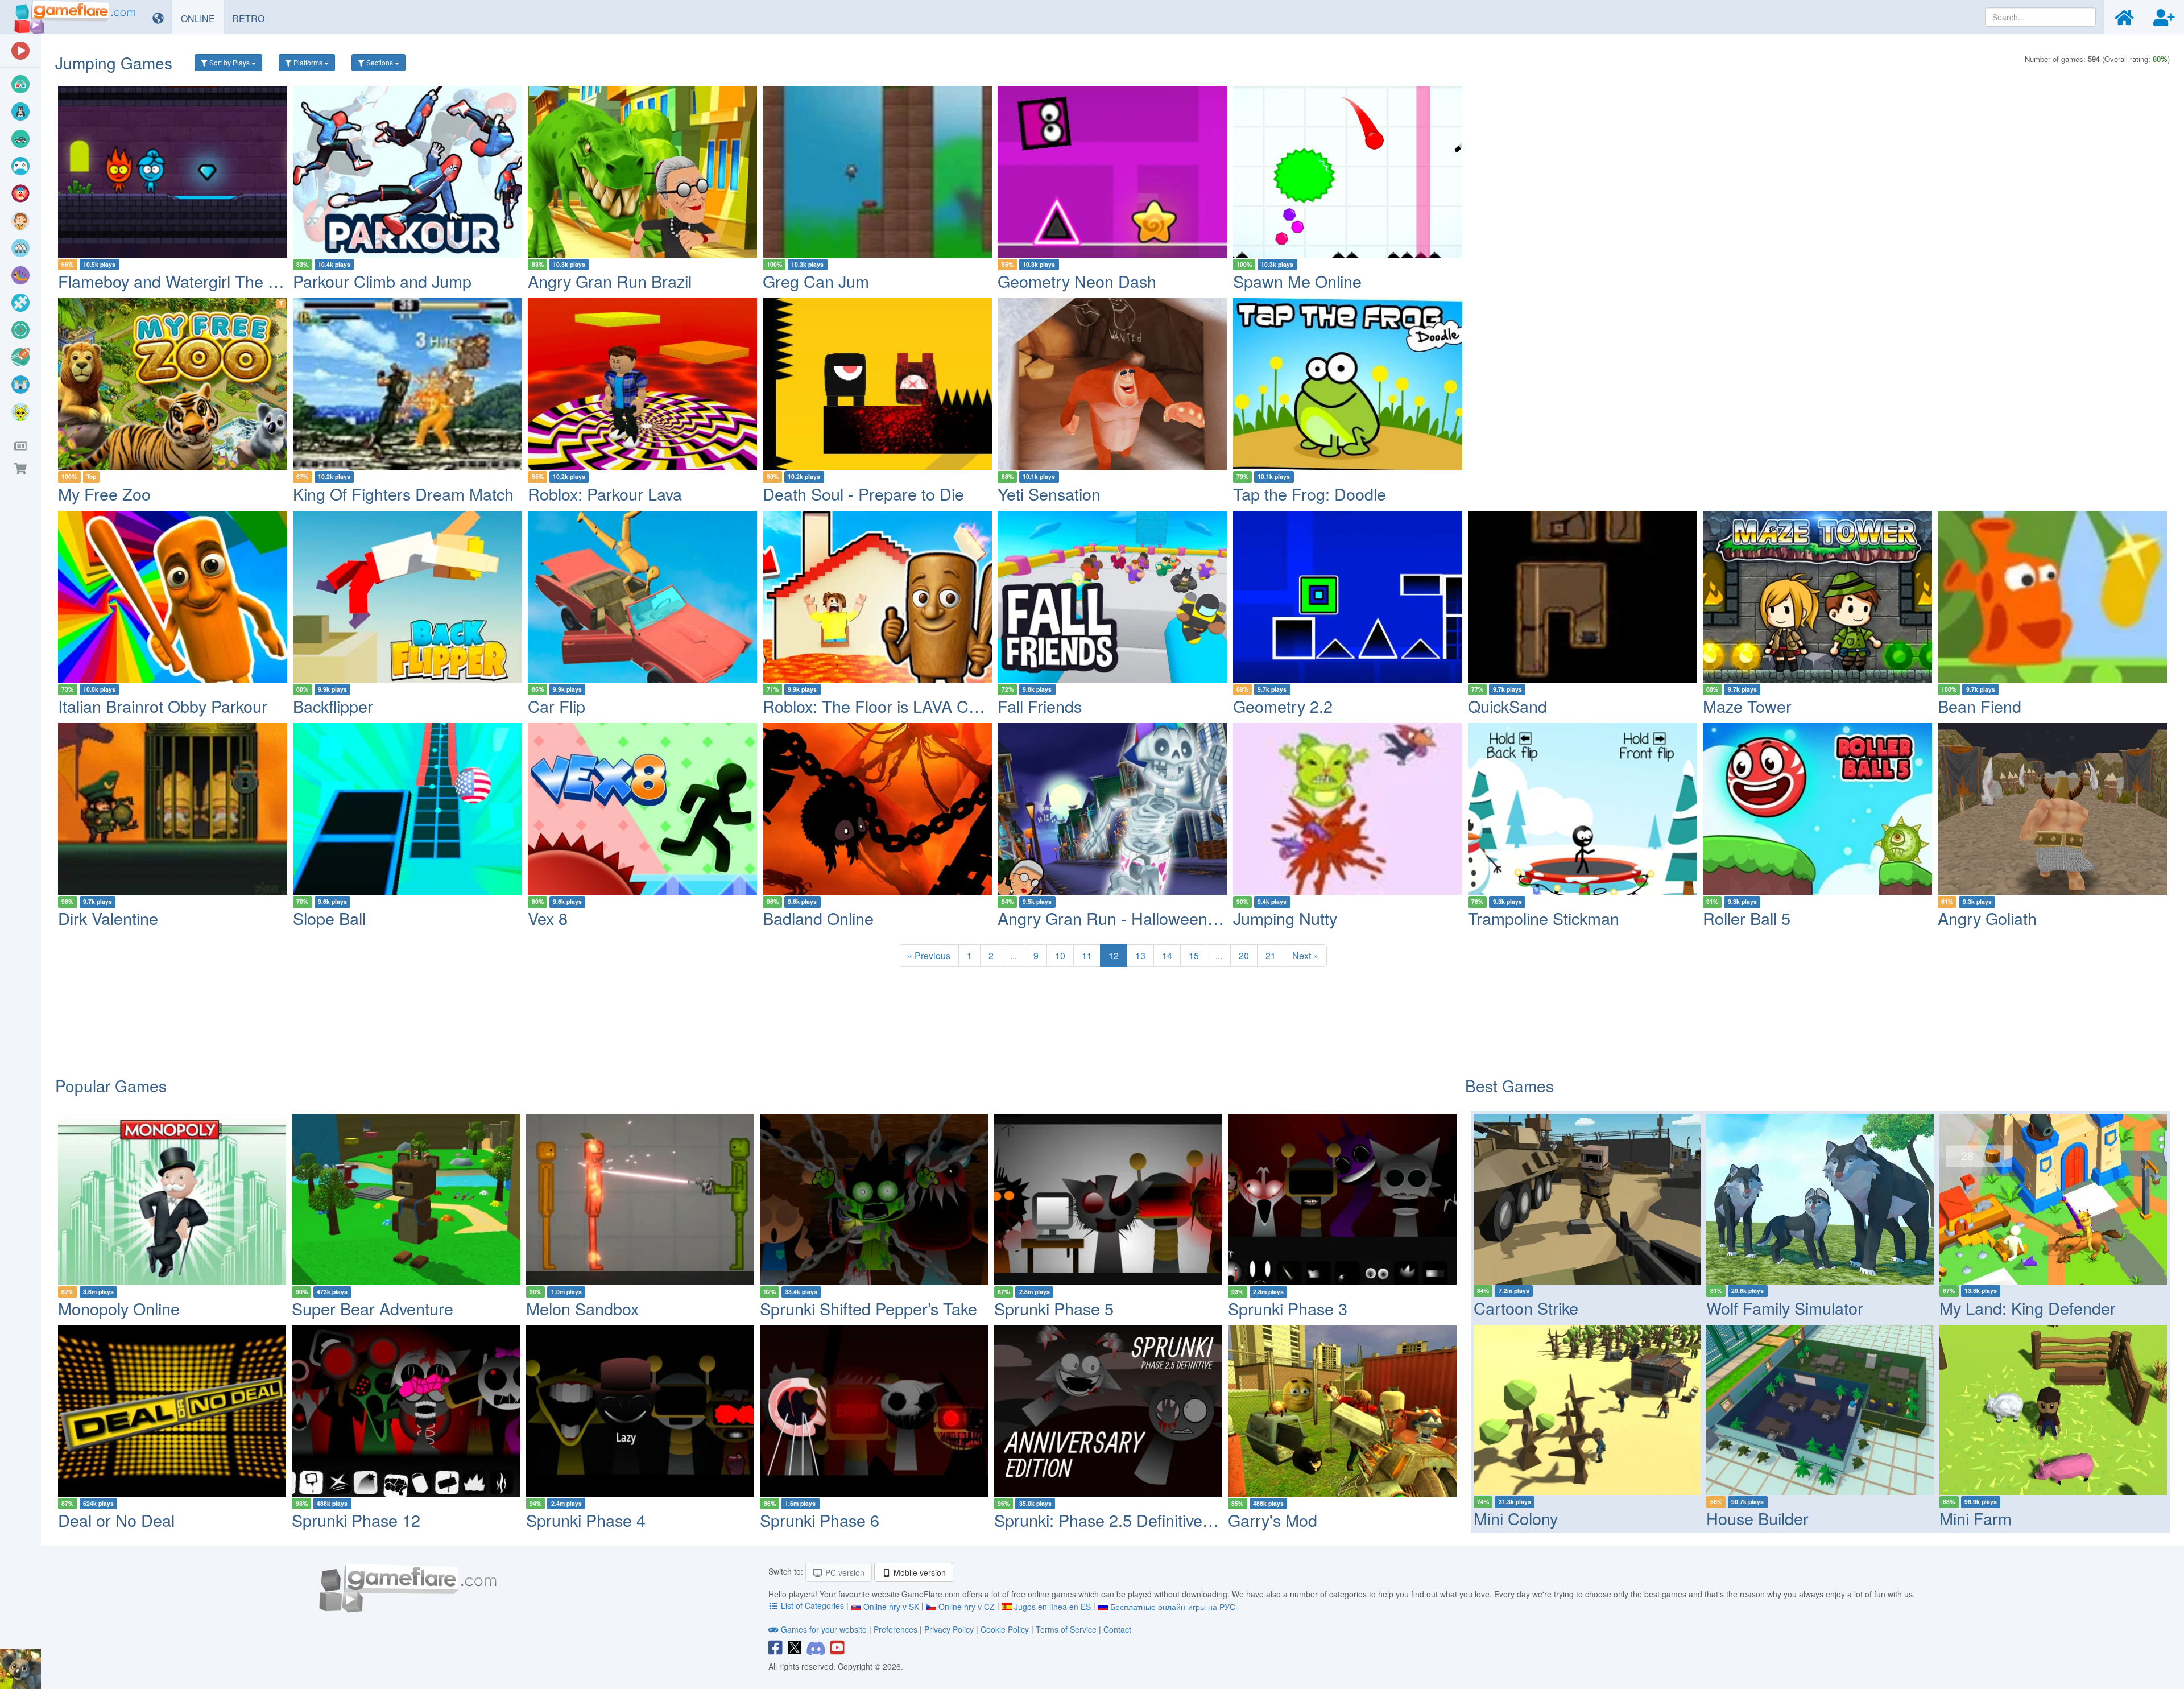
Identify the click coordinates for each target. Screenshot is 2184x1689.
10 (1060, 955)
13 (1140, 955)
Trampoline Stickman (1544, 918)
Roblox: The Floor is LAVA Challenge (896, 706)
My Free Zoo (104, 494)
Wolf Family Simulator (1785, 1308)
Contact (1117, 1629)
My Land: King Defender (2028, 1308)
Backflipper (333, 706)
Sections (380, 62)
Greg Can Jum (816, 281)
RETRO (253, 18)
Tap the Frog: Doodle (1310, 494)
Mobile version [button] (919, 1572)
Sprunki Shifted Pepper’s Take (868, 1308)
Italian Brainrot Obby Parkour (163, 706)
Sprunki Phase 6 (820, 1520)
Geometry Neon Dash (1077, 281)
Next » (1305, 955)
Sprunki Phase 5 (1054, 1308)
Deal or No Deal (116, 1520)
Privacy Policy (949, 1629)
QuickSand (1507, 706)
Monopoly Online (119, 1308)
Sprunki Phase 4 (586, 1520)
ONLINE (202, 18)
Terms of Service (1066, 1629)
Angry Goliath (1987, 918)
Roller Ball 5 (1747, 918)
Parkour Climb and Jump (382, 281)
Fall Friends (1040, 706)
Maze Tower (1747, 706)
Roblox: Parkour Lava (605, 494)
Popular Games (111, 1085)
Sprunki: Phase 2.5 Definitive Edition (1125, 1520)
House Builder (1757, 1518)
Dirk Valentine (108, 918)
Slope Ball (329, 918)
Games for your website (824, 1629)
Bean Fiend (1980, 706)
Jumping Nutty (1285, 918)
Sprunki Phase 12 (356, 1520)
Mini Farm (1976, 1518)
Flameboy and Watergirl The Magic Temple (213, 281)
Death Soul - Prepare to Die (863, 494)
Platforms (308, 62)
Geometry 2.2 (1283, 706)
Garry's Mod (1273, 1520)
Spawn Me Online (1297, 281)
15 (1194, 955)
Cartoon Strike (1526, 1308)
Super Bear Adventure (373, 1308)
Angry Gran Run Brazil (610, 281)
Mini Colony (1516, 1518)
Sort (229, 62)
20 (1244, 955)
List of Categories (812, 1605)
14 (1167, 955)
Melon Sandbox (582, 1308)
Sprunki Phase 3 (1288, 1308)
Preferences (897, 1629)
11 (1087, 955)
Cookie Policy (1005, 1629)
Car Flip (557, 706)
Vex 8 (548, 918)
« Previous (929, 955)
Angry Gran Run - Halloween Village (1129, 918)
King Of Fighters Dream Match (403, 494)
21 (1271, 955)
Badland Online (818, 918)
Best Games (1509, 1085)
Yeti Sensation (1049, 494)
